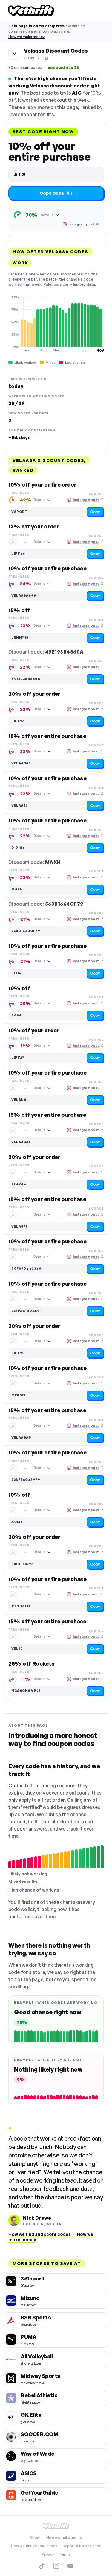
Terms (65, 2554)
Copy (95, 512)
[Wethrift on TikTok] (42, 2566)
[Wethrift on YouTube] (70, 2566)
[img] (56, 324)
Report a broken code (82, 2546)
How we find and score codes (40, 2234)
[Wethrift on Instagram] (56, 2566)
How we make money (26, 37)
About (35, 2538)
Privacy (48, 2554)
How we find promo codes (34, 2546)
